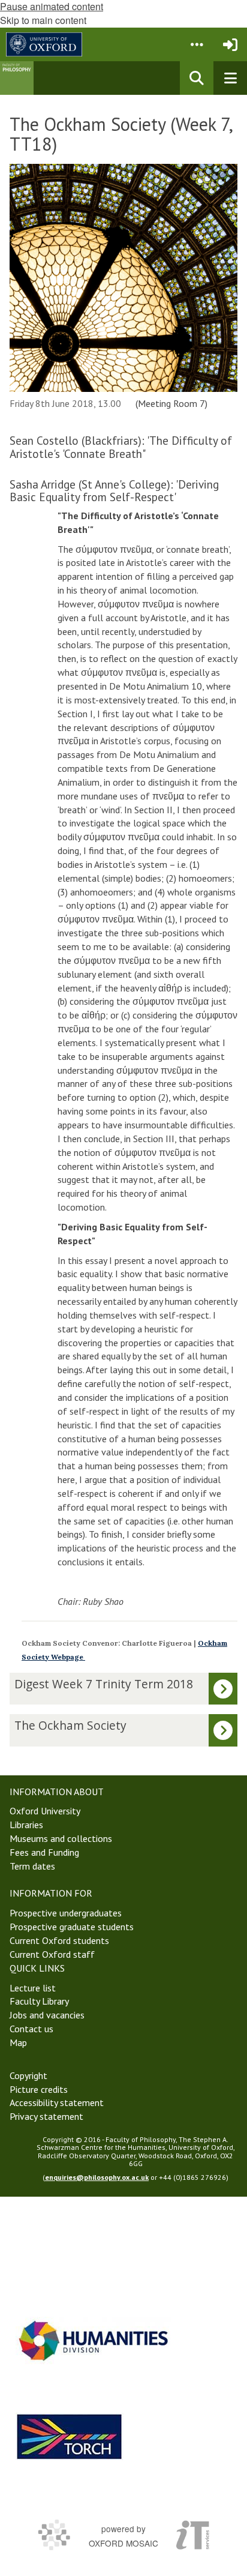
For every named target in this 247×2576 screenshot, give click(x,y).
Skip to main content (43, 20)
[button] (197, 44)
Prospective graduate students (72, 1927)
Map (18, 2042)
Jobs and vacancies (47, 2015)
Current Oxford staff (52, 1954)
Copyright (28, 2075)
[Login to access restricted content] (230, 44)
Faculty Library (39, 2001)
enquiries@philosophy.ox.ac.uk (97, 2177)
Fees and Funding (44, 1852)
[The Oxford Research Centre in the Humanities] (70, 2436)
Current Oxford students (59, 1940)
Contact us (31, 2029)
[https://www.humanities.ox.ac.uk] (94, 2340)
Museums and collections (61, 1838)
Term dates (32, 1866)
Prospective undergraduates (66, 1913)
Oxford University (45, 1811)
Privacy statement (46, 2116)
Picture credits (39, 2089)
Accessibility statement (57, 2102)
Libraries (26, 1825)
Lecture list (33, 1988)
